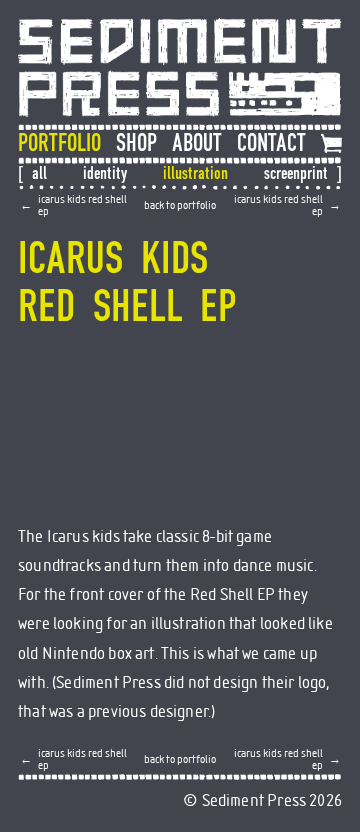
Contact (271, 143)
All (39, 173)
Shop (136, 143)
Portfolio (59, 143)
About (197, 143)
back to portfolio (180, 205)
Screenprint (296, 173)
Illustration (195, 173)
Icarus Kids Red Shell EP (82, 205)
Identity (105, 173)
